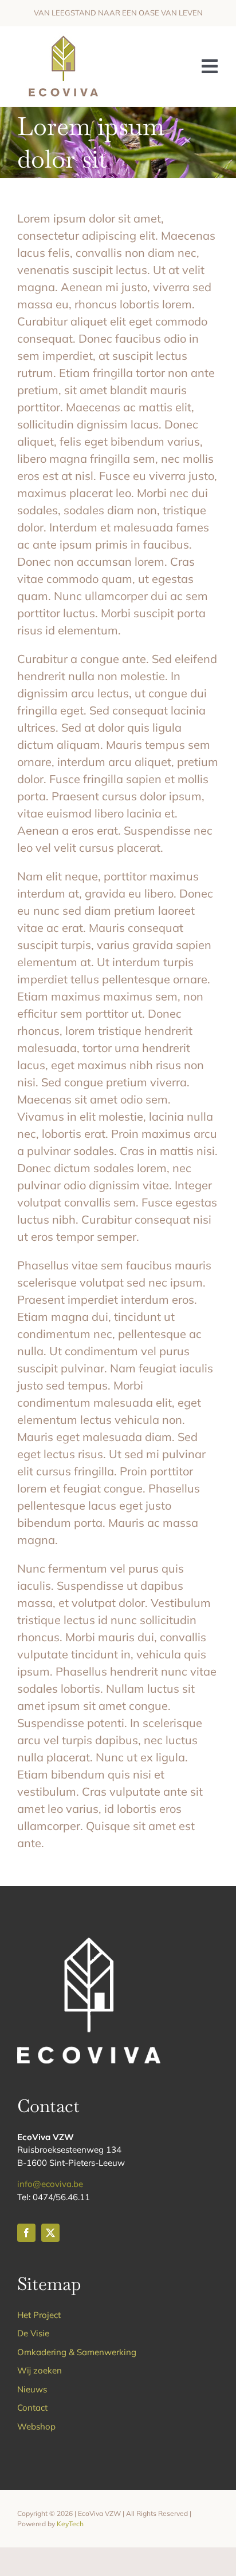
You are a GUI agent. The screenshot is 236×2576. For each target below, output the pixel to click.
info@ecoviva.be (50, 2184)
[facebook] (26, 2233)
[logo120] (63, 37)
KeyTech (70, 2524)
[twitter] (50, 2233)
